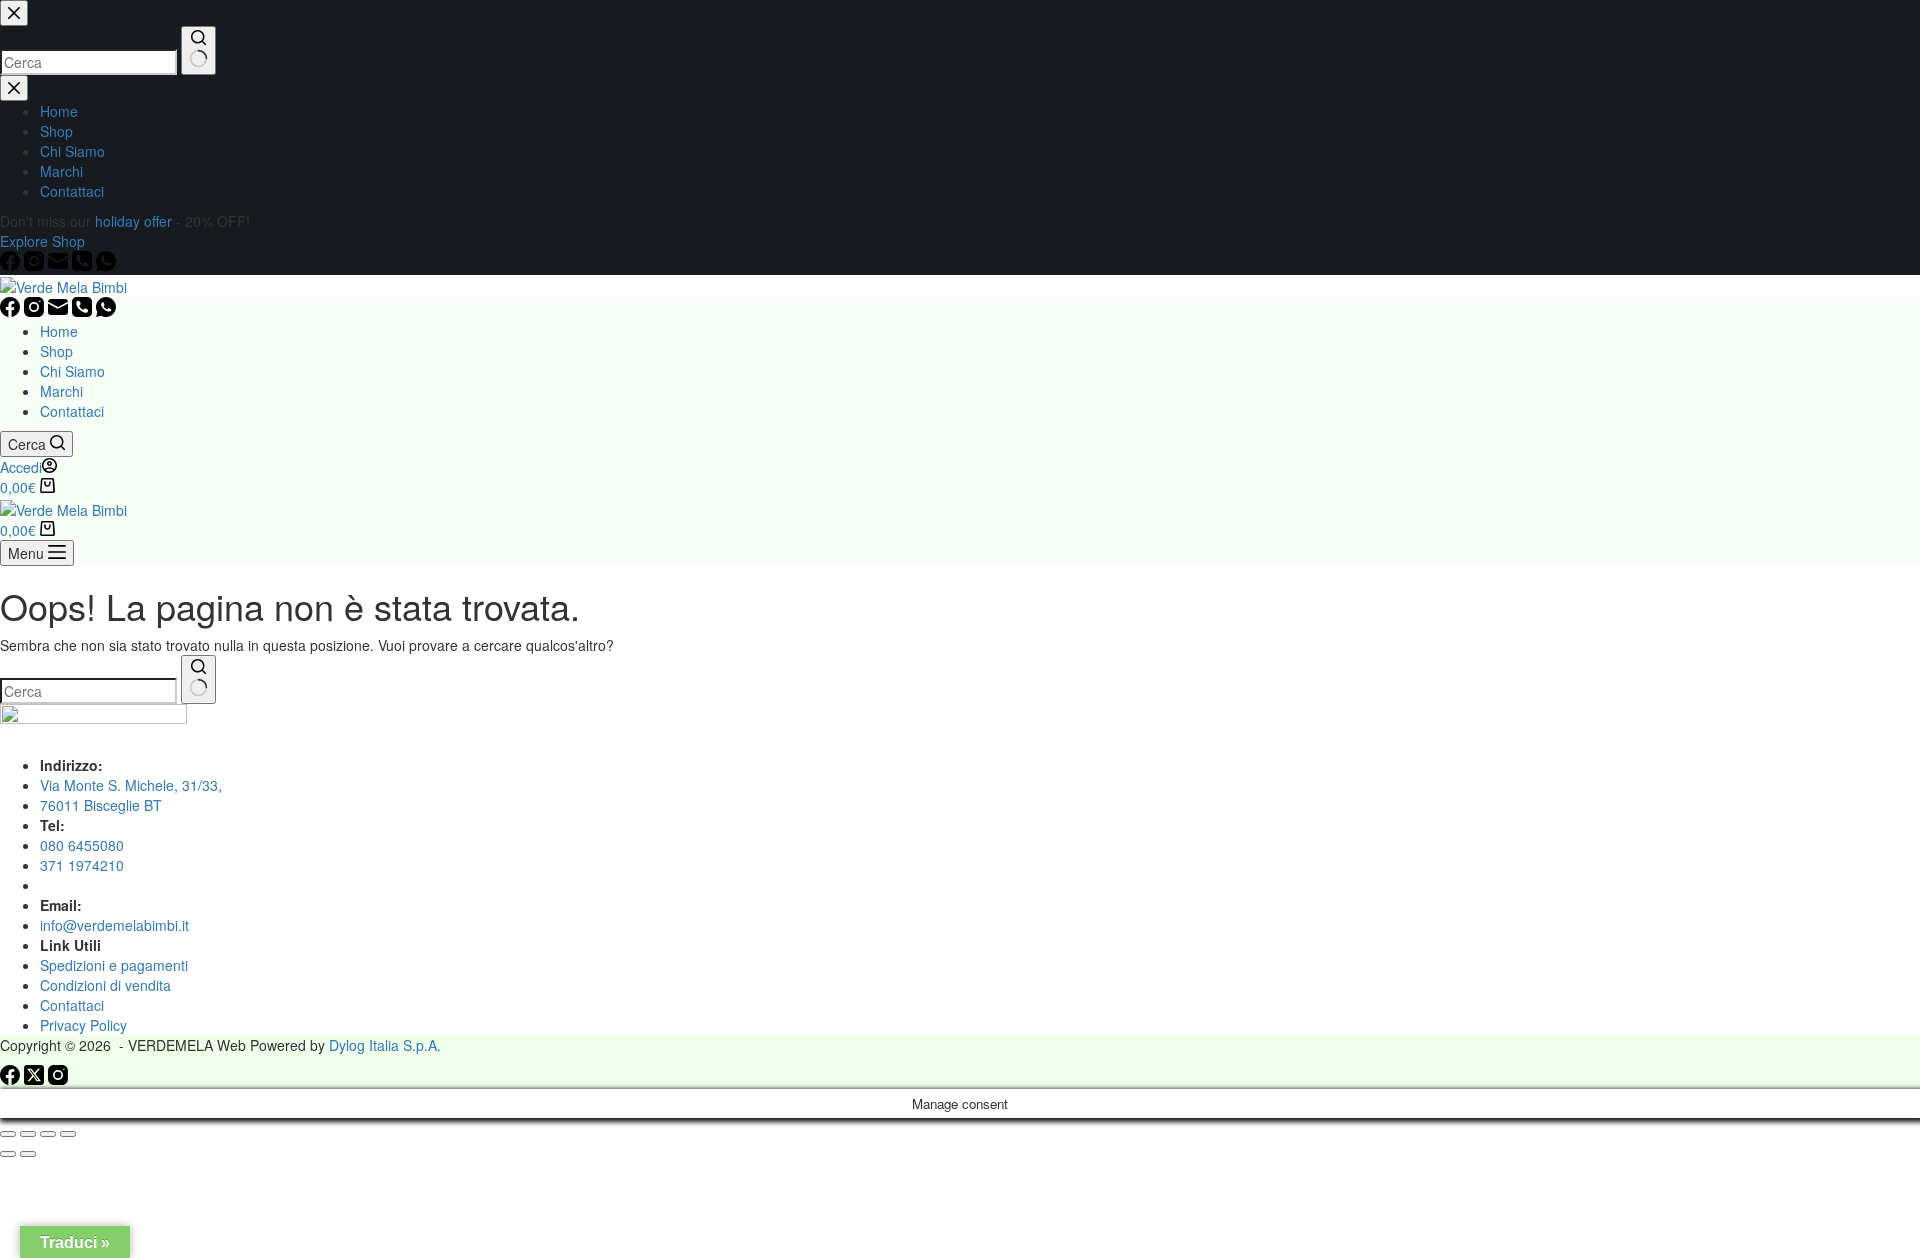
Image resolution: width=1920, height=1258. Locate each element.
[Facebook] (12, 311)
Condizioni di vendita (105, 985)
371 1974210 (82, 865)
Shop (56, 351)
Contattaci (72, 411)
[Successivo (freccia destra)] (28, 1154)
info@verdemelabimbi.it (114, 925)
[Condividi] (48, 1134)
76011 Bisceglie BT (101, 805)
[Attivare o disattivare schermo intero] (28, 1134)
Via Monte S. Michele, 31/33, (131, 785)
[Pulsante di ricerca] (198, 679)
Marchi (61, 391)
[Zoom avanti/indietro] (8, 1134)
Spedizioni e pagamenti (114, 965)
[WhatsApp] (106, 311)
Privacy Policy (83, 1025)
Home (59, 331)
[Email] (60, 311)
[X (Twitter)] (36, 1079)
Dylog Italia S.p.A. (385, 1045)
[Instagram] (36, 311)
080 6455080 (82, 845)
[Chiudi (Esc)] (68, 1134)
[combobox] (88, 691)
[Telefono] (84, 311)
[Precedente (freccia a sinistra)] (8, 1154)
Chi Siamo (72, 371)
